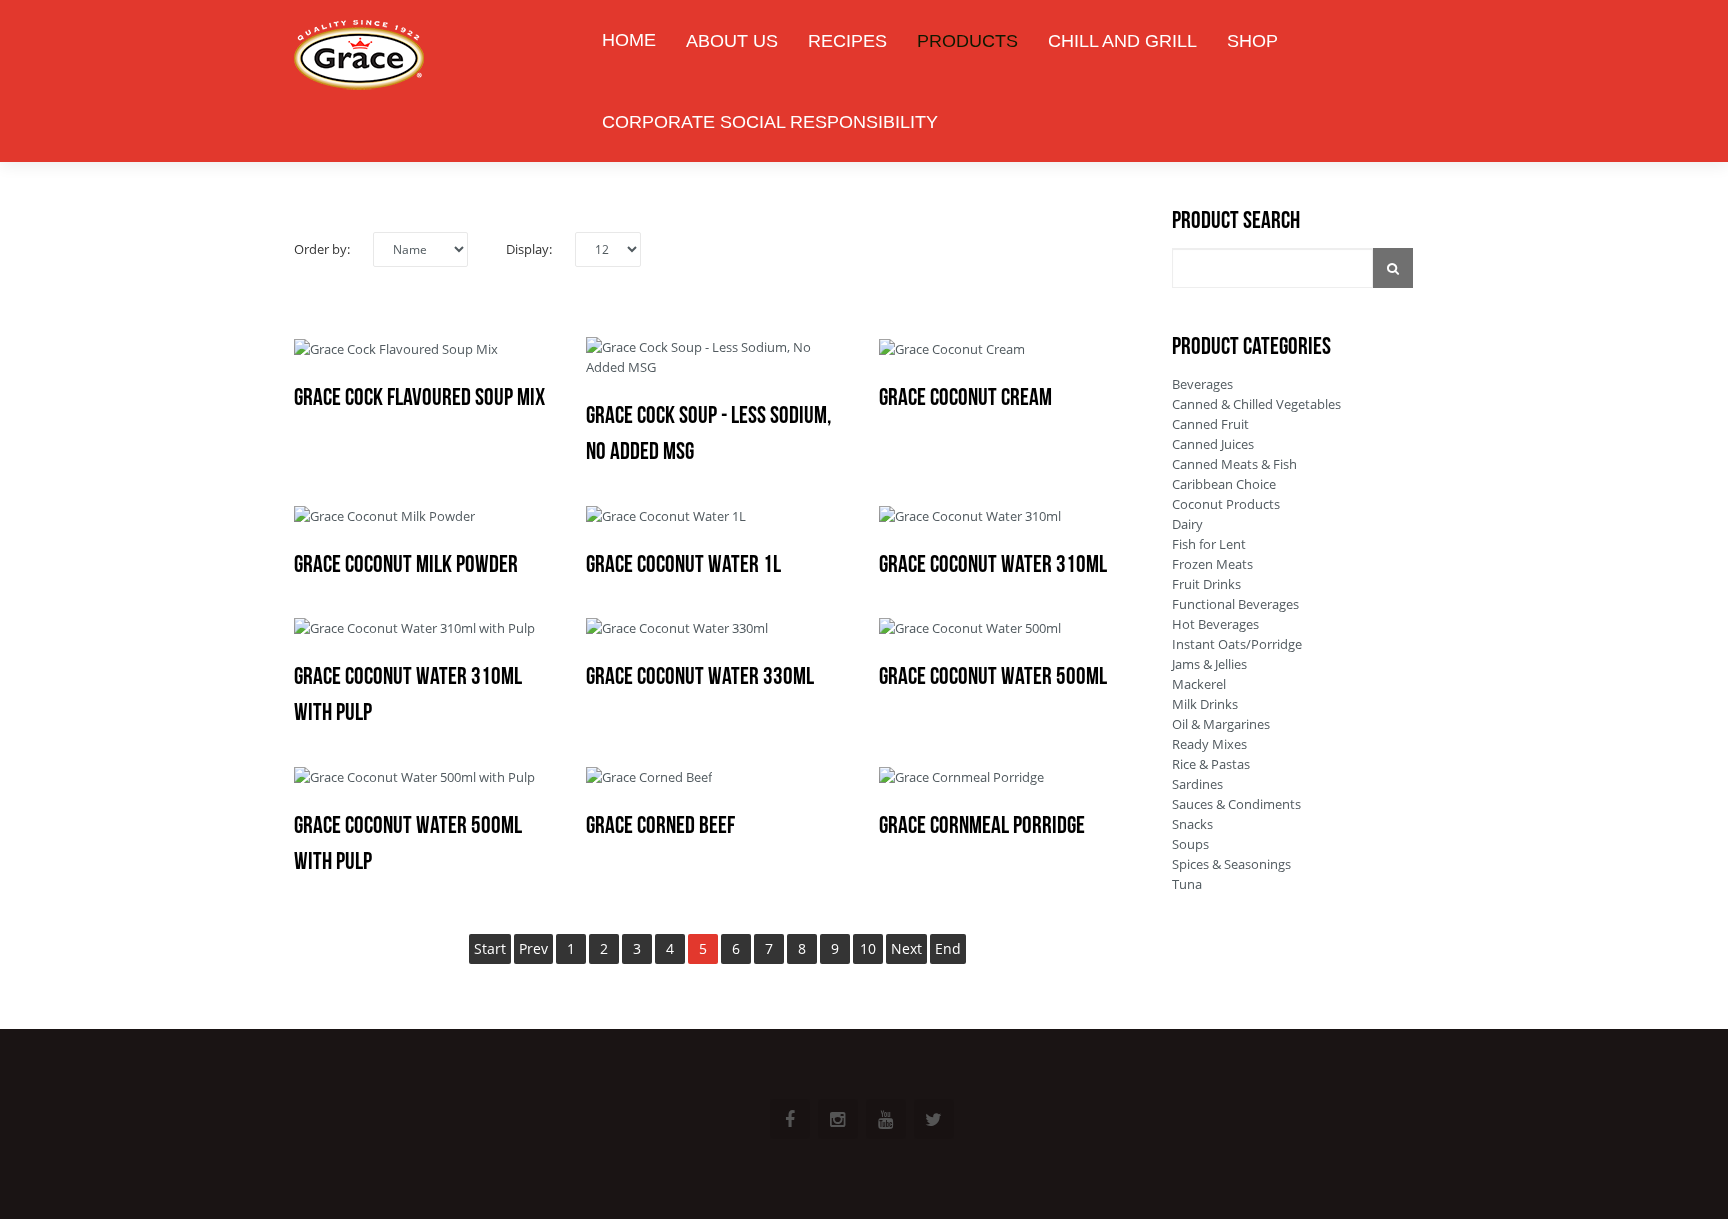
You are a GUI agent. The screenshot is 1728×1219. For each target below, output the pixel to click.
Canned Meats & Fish (1234, 464)
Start (490, 948)
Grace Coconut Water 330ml (700, 676)
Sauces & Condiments (1236, 804)
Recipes (847, 41)
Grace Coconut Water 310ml (993, 564)
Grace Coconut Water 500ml (993, 676)
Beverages (1202, 384)
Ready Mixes (1209, 744)
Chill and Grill (1122, 41)
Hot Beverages (1215, 624)
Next (906, 948)
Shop (1252, 41)
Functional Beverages (1235, 604)
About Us (732, 41)
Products (967, 41)
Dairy (1187, 524)
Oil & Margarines (1221, 724)
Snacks (1192, 824)
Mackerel (1199, 684)
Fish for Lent (1209, 544)
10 (868, 948)
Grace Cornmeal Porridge (982, 825)
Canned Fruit (1210, 424)
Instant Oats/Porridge (1237, 644)
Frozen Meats (1212, 564)
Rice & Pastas (1211, 764)
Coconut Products (1226, 504)
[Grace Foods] (359, 57)
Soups (1190, 844)
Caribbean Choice (1224, 484)
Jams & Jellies (1209, 664)
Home (629, 40)
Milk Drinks (1205, 704)
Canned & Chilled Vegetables (1256, 404)
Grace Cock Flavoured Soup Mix (419, 397)
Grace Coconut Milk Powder (406, 564)
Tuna (1187, 884)
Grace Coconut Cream (965, 397)
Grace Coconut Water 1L (683, 564)
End (948, 948)
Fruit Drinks (1206, 584)
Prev (533, 948)
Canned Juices (1213, 444)
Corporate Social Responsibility (770, 122)
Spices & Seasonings (1231, 864)
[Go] (1393, 268)
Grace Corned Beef (660, 825)
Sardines (1197, 784)
